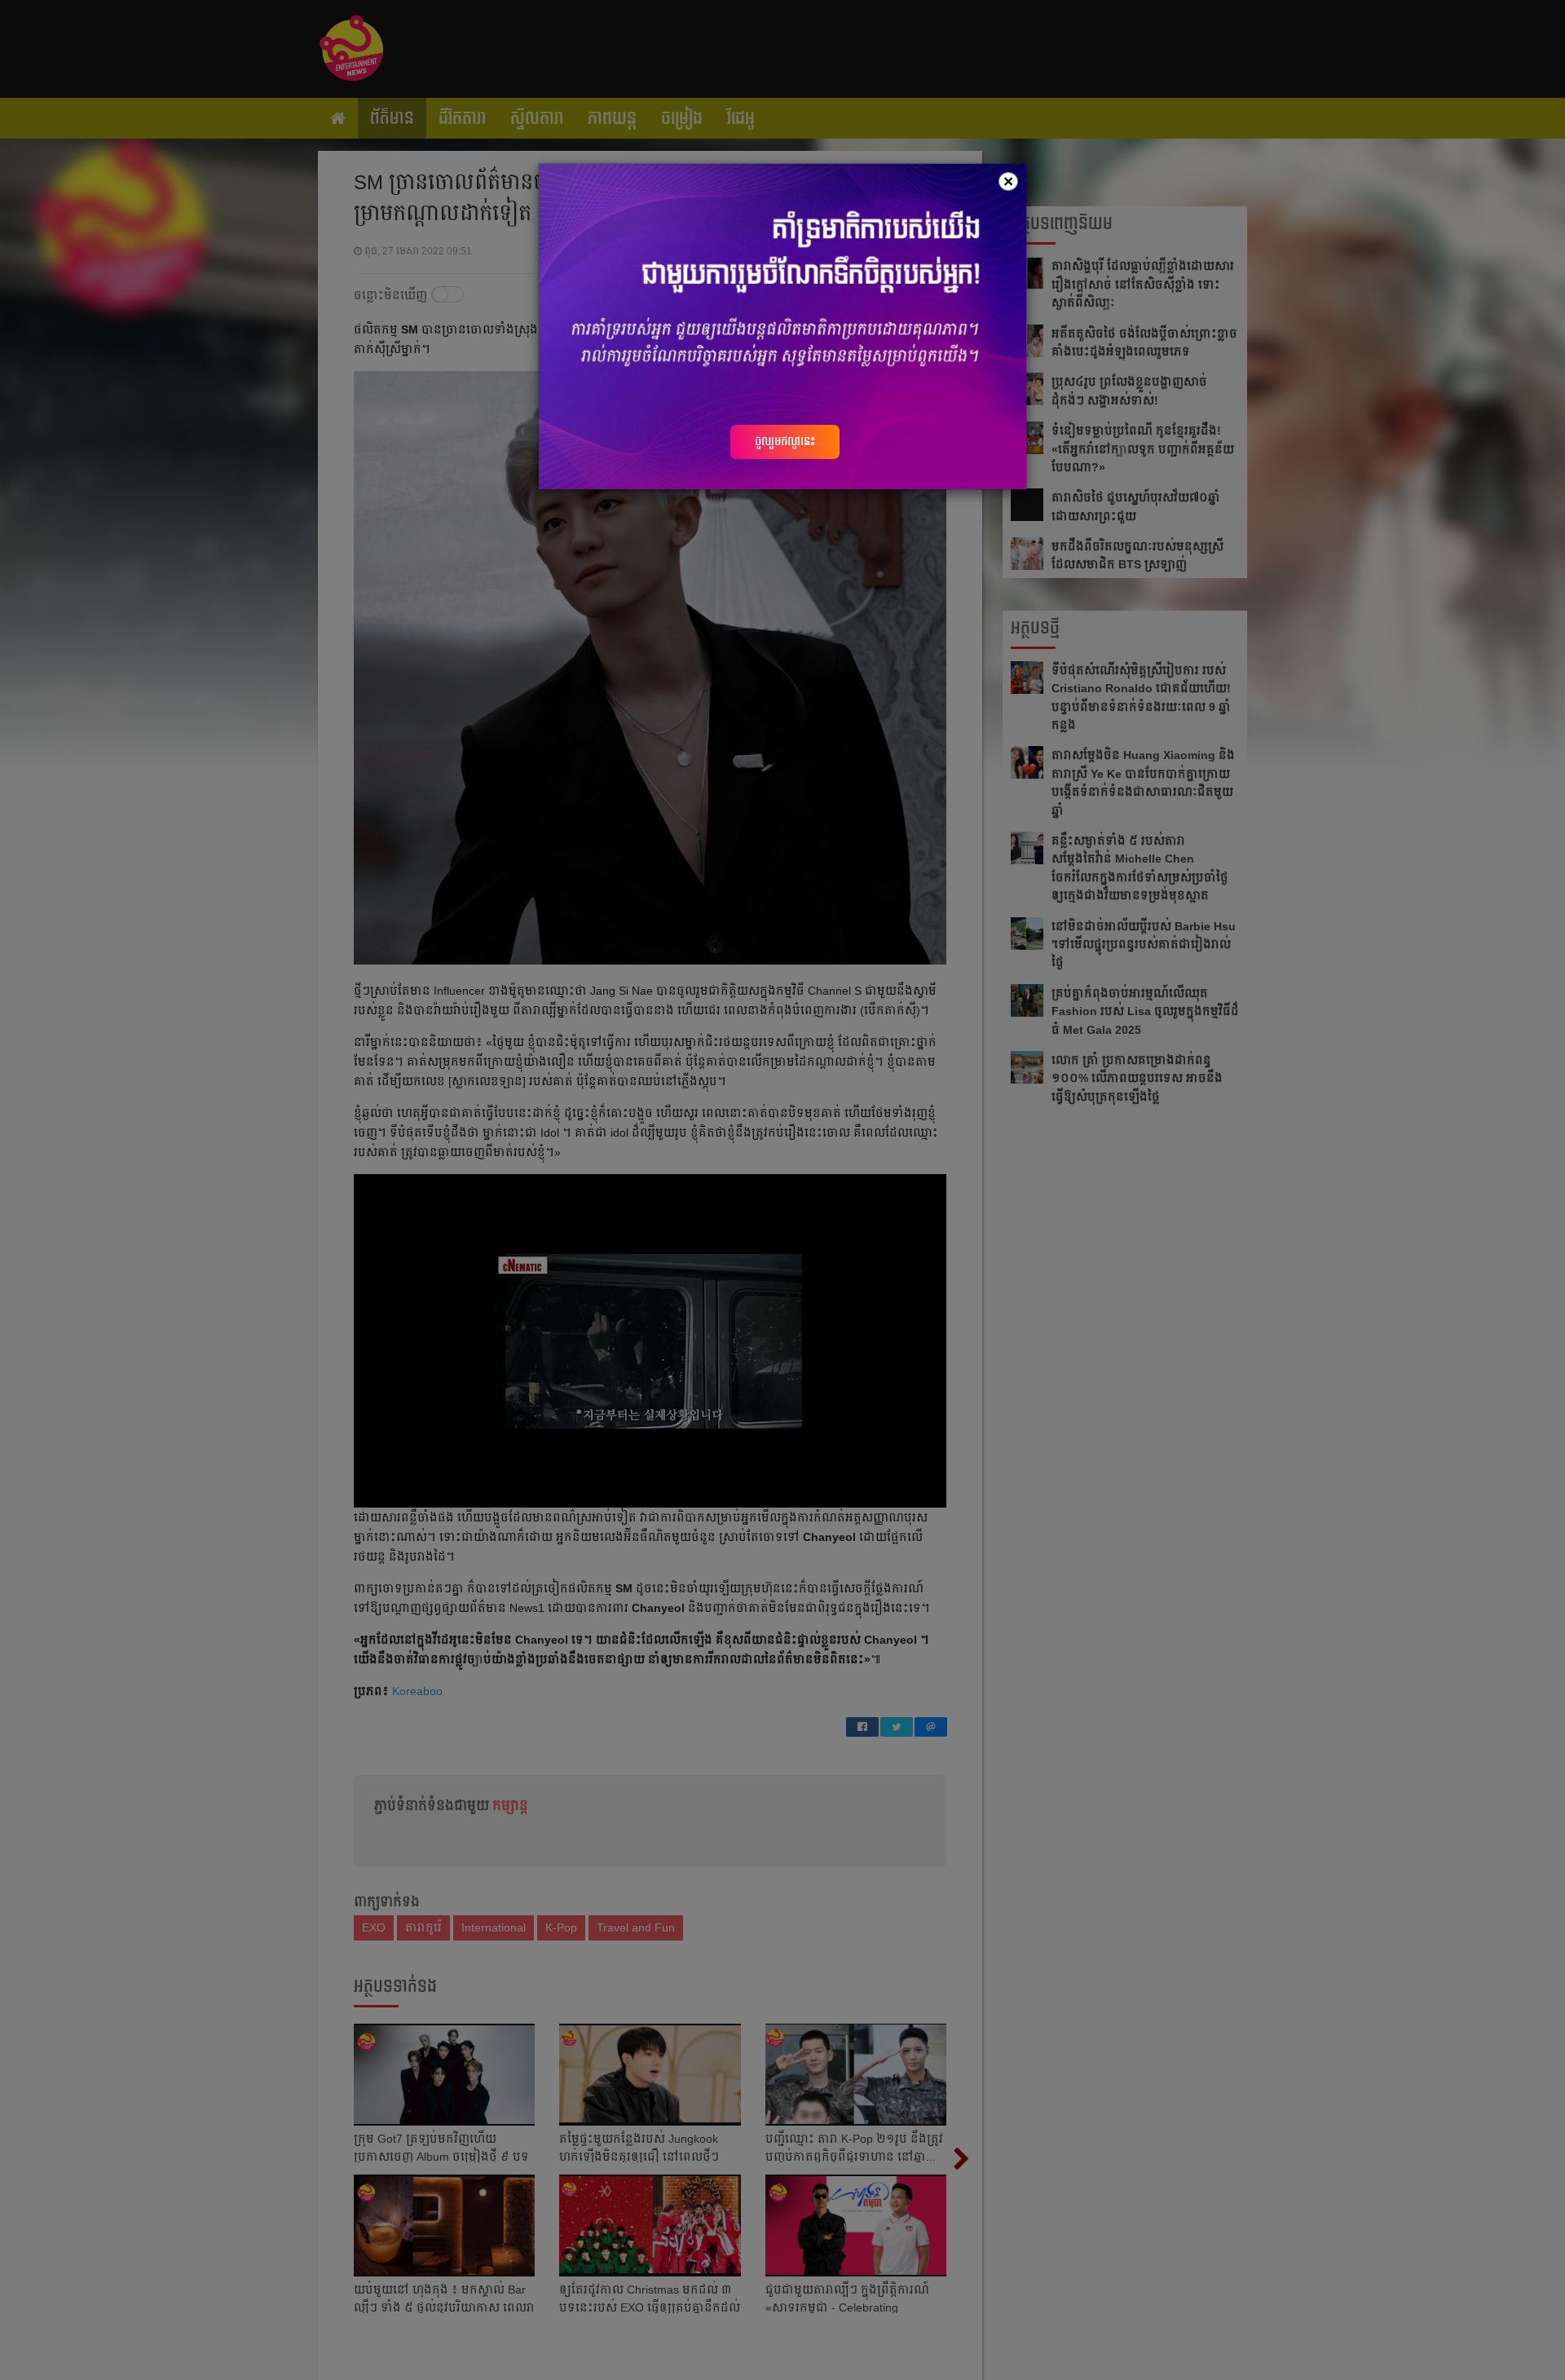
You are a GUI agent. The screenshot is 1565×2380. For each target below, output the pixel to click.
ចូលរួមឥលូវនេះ (785, 441)
